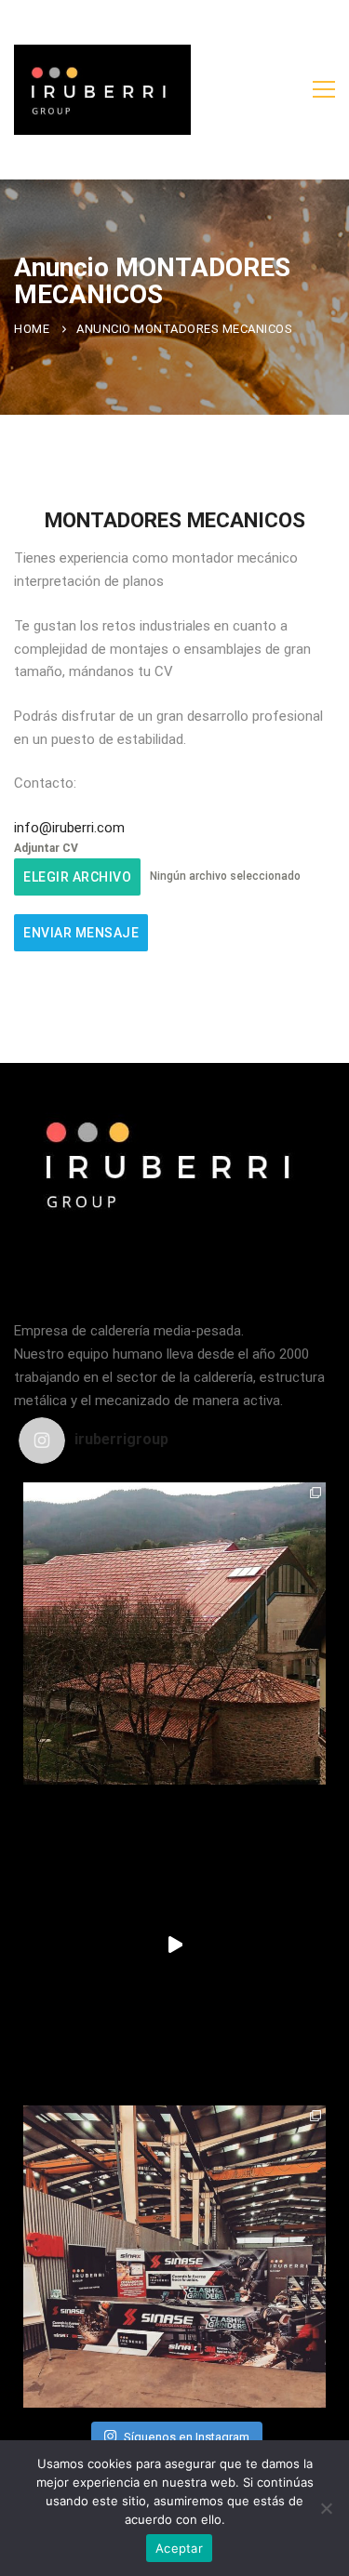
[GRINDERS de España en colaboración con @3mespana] (174, 1945)
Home (32, 329)
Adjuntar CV (46, 848)
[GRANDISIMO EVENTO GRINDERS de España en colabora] (174, 2257)
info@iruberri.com (69, 828)
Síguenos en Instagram (187, 2437)
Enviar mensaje (81, 933)
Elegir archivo (77, 877)
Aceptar (179, 2548)
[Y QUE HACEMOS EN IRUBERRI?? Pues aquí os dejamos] (174, 1633)
